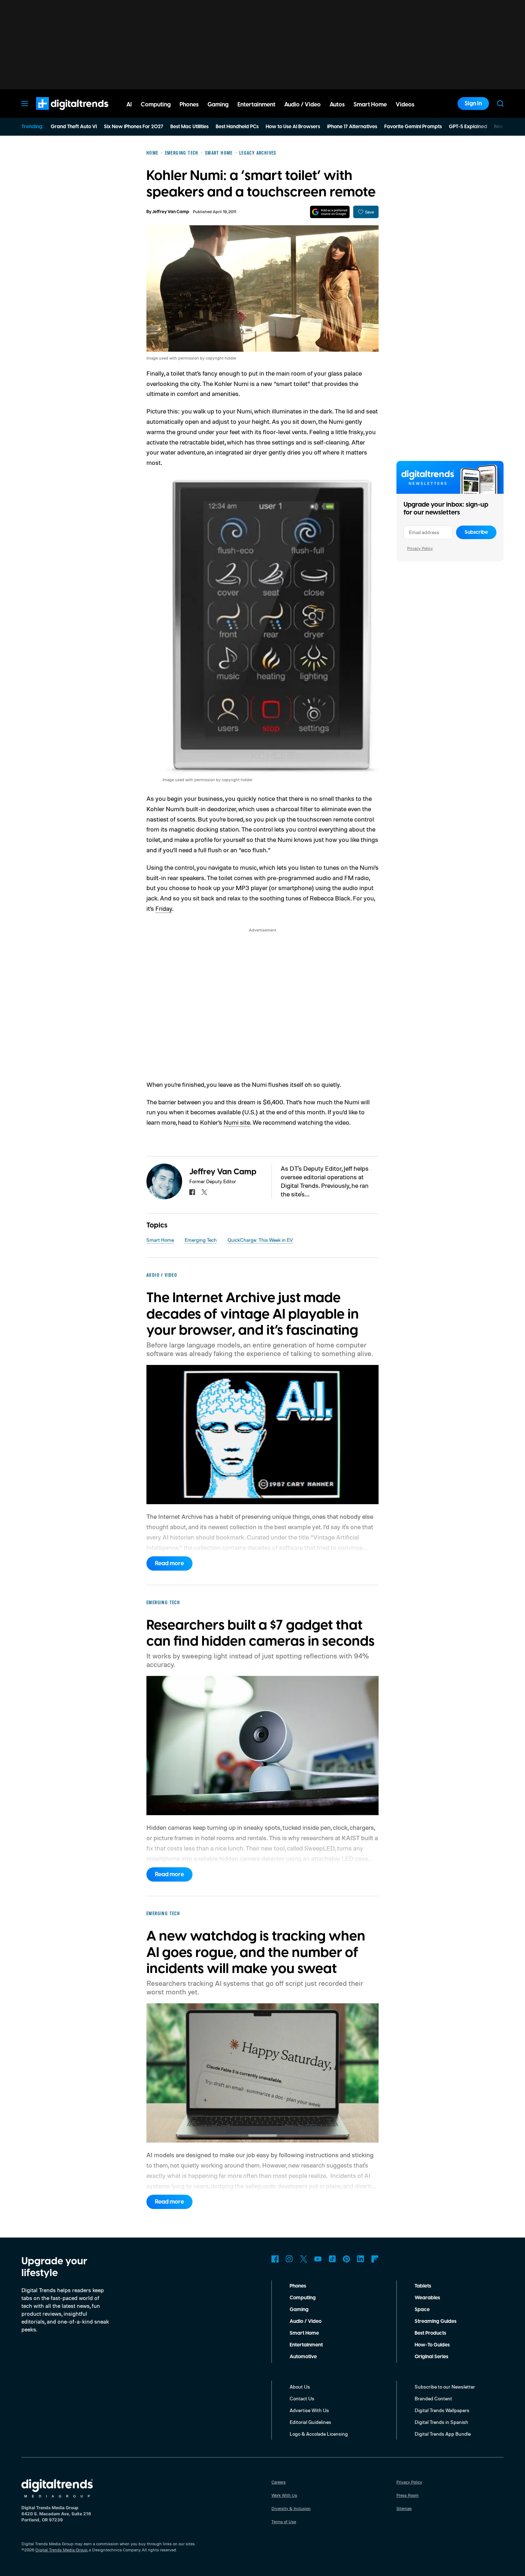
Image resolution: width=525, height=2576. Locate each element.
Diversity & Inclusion (291, 2508)
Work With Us (284, 2495)
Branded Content (433, 2398)
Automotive (303, 2357)
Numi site (237, 1122)
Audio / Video (306, 2321)
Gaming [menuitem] (218, 105)
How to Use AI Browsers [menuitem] (293, 127)
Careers (279, 2482)
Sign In (473, 104)
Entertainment (306, 2345)
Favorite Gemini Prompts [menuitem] (413, 127)
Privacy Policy (420, 548)
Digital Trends (59, 114)
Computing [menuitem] (156, 105)
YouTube (318, 2259)
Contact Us (302, 2398)
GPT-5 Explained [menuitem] (468, 127)
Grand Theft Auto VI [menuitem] (74, 127)
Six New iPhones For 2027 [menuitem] (134, 127)
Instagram (289, 2259)
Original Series (431, 2357)
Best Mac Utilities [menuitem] (189, 127)
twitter (204, 1192)
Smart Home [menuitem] (370, 105)
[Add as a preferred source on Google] (330, 212)
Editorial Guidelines (310, 2422)
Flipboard (375, 2259)
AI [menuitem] (129, 105)
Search (500, 104)
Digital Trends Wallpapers (442, 2410)
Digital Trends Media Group (61, 2550)
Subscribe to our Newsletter (445, 2387)
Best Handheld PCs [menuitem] (237, 127)
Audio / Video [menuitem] (302, 105)
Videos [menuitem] (405, 105)
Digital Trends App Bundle (443, 2434)
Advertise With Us (309, 2410)
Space (422, 2310)
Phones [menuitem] (189, 105)
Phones (298, 2286)
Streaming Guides (436, 2321)
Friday (164, 908)
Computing (303, 2298)
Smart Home (160, 1240)
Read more (169, 1563)
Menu (25, 104)
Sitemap (404, 2508)
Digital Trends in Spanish (441, 2422)
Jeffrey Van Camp (171, 212)
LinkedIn (361, 2259)
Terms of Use (284, 2522)
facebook (192, 1192)
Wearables (427, 2298)
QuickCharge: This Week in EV (260, 1240)
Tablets (423, 2286)
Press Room (407, 2495)
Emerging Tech (201, 1240)
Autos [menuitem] (337, 105)
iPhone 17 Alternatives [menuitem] (352, 127)
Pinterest (346, 2259)
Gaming (299, 2310)
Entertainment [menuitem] (256, 105)
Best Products (430, 2333)
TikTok (332, 2259)
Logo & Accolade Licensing (319, 2434)
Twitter (304, 2259)
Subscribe (476, 532)
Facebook (275, 2259)
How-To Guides (432, 2345)
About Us (300, 2387)
